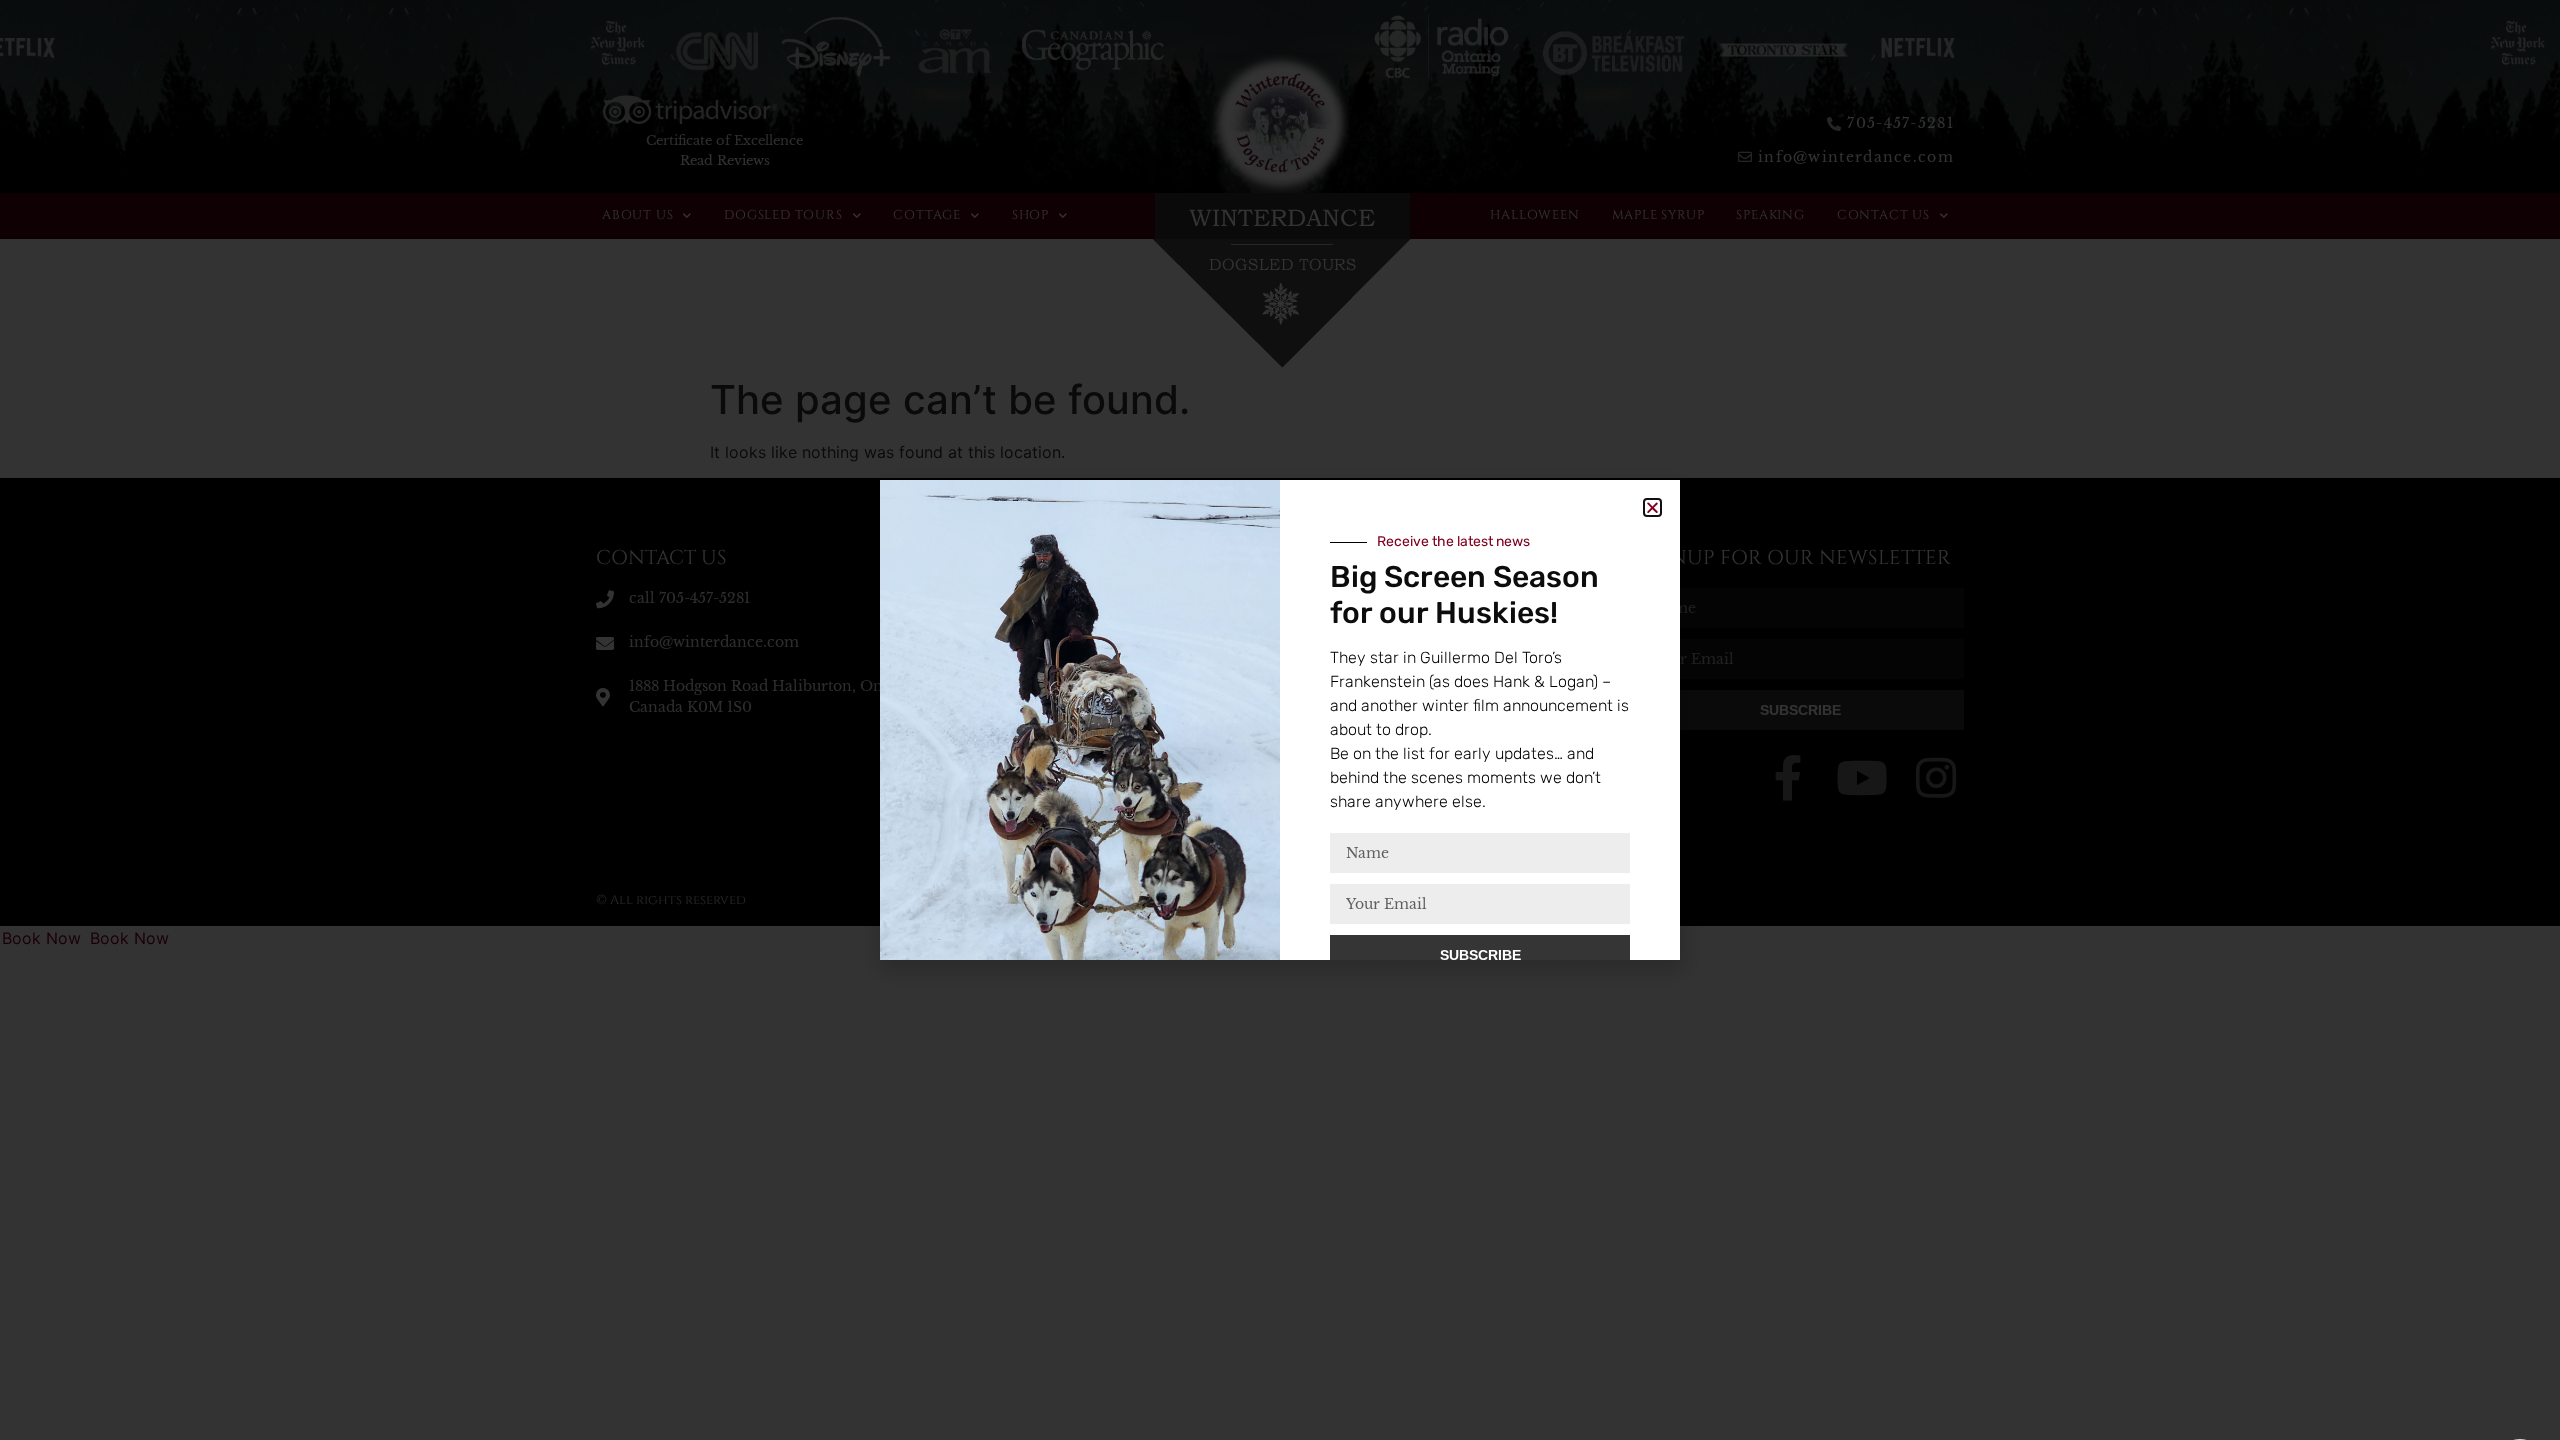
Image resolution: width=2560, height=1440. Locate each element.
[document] (1280, 720)
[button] (1652, 507)
